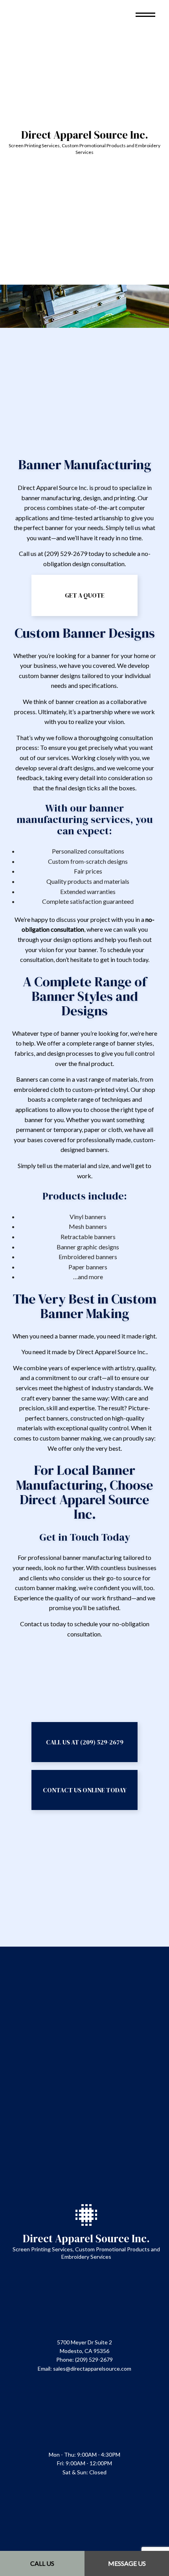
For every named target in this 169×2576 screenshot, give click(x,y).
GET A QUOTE (85, 595)
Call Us (42, 2563)
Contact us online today (85, 1790)
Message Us (127, 2563)
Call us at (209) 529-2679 (85, 1742)
